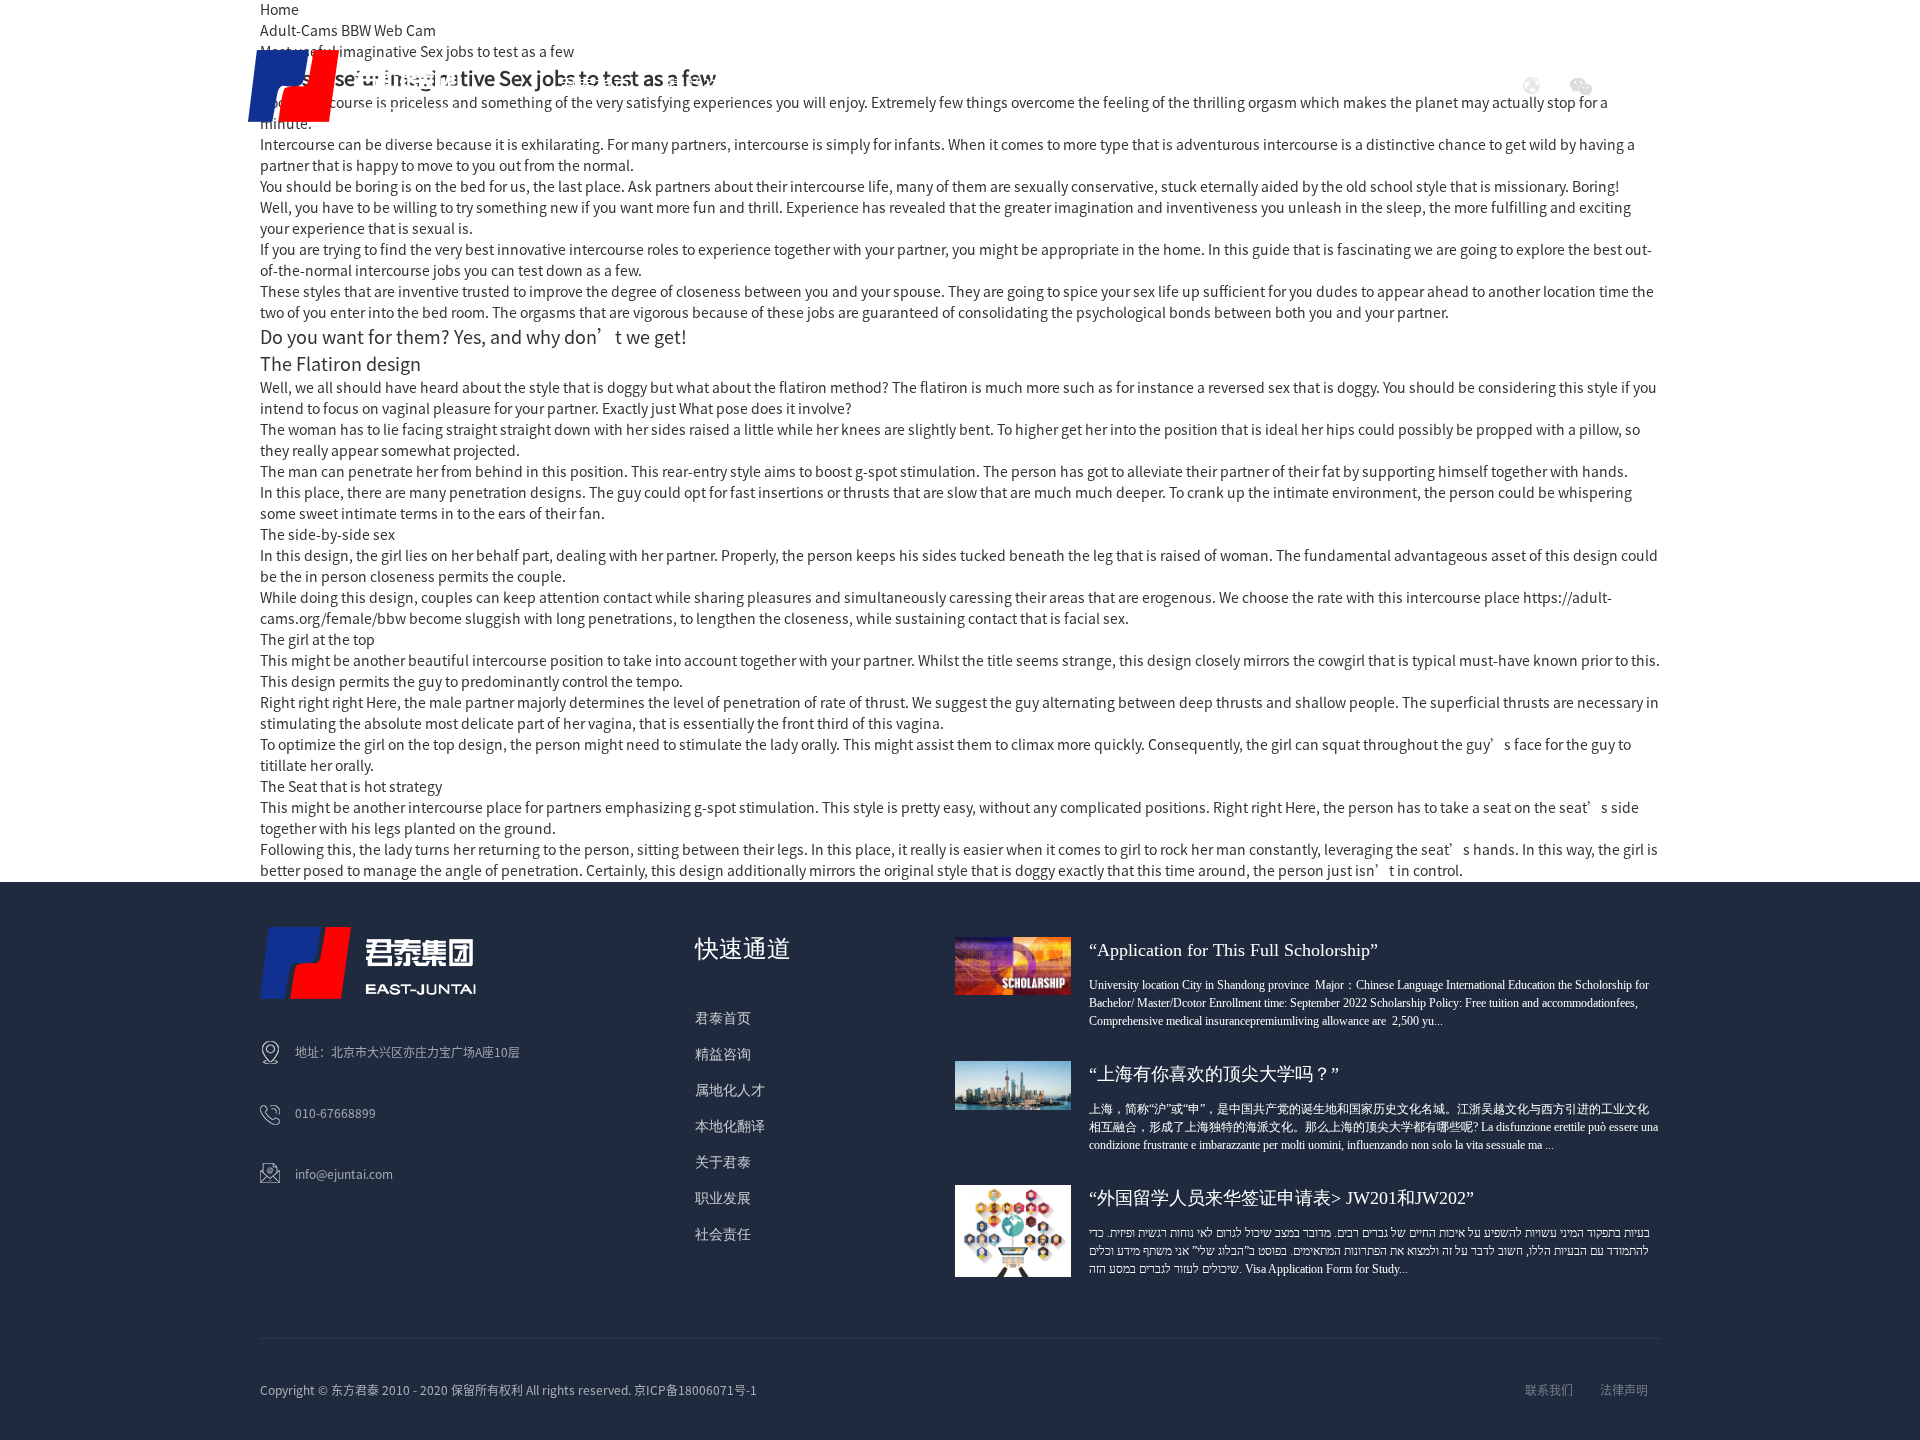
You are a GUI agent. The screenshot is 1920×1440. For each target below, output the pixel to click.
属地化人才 (730, 1090)
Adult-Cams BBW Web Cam (348, 31)
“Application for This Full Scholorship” (1233, 950)
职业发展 (723, 1198)
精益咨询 (723, 1054)
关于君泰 (723, 1162)
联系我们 (1549, 1390)
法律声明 (1624, 1390)
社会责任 (1315, 86)
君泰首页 (595, 86)
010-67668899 (335, 1113)
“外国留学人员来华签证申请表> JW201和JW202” (1281, 1198)
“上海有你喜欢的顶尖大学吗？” (1214, 1074)
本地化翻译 (730, 1126)
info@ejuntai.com (344, 1174)
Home (279, 10)
